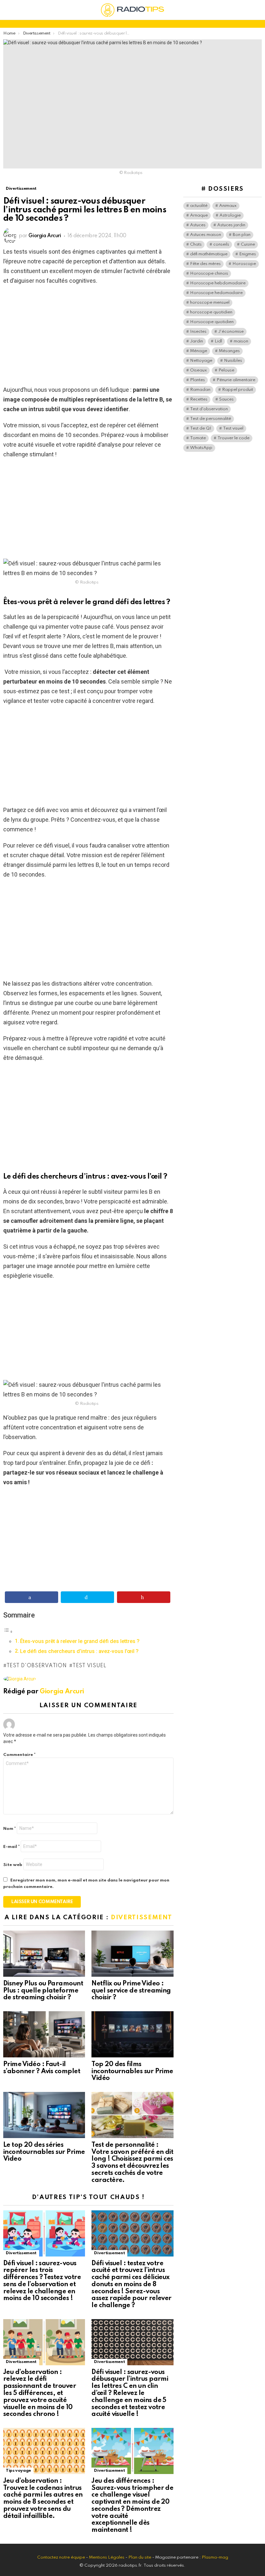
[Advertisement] (88, 337)
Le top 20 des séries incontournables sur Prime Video (44, 2152)
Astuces (198, 225)
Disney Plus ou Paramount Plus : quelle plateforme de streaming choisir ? (43, 1991)
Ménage (199, 351)
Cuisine (248, 244)
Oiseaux (198, 370)
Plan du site (140, 2557)
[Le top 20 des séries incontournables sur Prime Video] (44, 2115)
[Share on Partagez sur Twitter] (87, 1597)
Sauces (226, 399)
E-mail (11, 1847)
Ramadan (200, 390)
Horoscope (244, 264)
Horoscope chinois (209, 274)
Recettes (199, 399)
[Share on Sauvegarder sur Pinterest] (144, 1597)
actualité (199, 206)
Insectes (198, 332)
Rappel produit (238, 390)
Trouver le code (233, 438)
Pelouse (226, 370)
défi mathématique (209, 254)
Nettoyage (201, 361)
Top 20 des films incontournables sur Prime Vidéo (132, 2072)
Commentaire (19, 1755)
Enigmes (248, 254)
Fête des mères (205, 264)
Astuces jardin (231, 225)
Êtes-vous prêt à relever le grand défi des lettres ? (80, 1641)
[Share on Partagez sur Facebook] (32, 1597)
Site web (13, 1865)
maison (241, 341)
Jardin (196, 341)
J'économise (231, 332)
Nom (10, 1829)
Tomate (198, 438)
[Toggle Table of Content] (8, 1631)
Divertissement (142, 1917)
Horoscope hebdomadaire (218, 283)
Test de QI (201, 428)
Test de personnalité (211, 419)
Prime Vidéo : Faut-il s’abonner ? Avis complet (42, 2068)
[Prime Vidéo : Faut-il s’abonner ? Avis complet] (44, 2034)
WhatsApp (201, 448)
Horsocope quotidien (212, 322)
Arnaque (199, 215)
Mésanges (229, 351)
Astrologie (230, 215)
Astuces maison (206, 235)
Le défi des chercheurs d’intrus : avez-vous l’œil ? (79, 1651)
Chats (196, 244)
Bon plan (242, 235)
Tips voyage (18, 2471)
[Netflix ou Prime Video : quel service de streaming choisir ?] (132, 1954)
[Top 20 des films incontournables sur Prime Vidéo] (132, 2034)
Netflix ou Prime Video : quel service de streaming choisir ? (131, 1991)
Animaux (228, 206)
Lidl (218, 341)
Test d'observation (37, 1666)
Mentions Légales (107, 2557)
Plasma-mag (215, 2557)
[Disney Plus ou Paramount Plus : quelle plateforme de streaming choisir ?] (44, 1954)
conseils (221, 244)
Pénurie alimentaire (236, 380)
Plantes (197, 380)
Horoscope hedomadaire (216, 293)
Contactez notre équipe (62, 2557)
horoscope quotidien (211, 312)
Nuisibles (233, 361)
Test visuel (89, 1666)
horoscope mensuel (210, 303)
